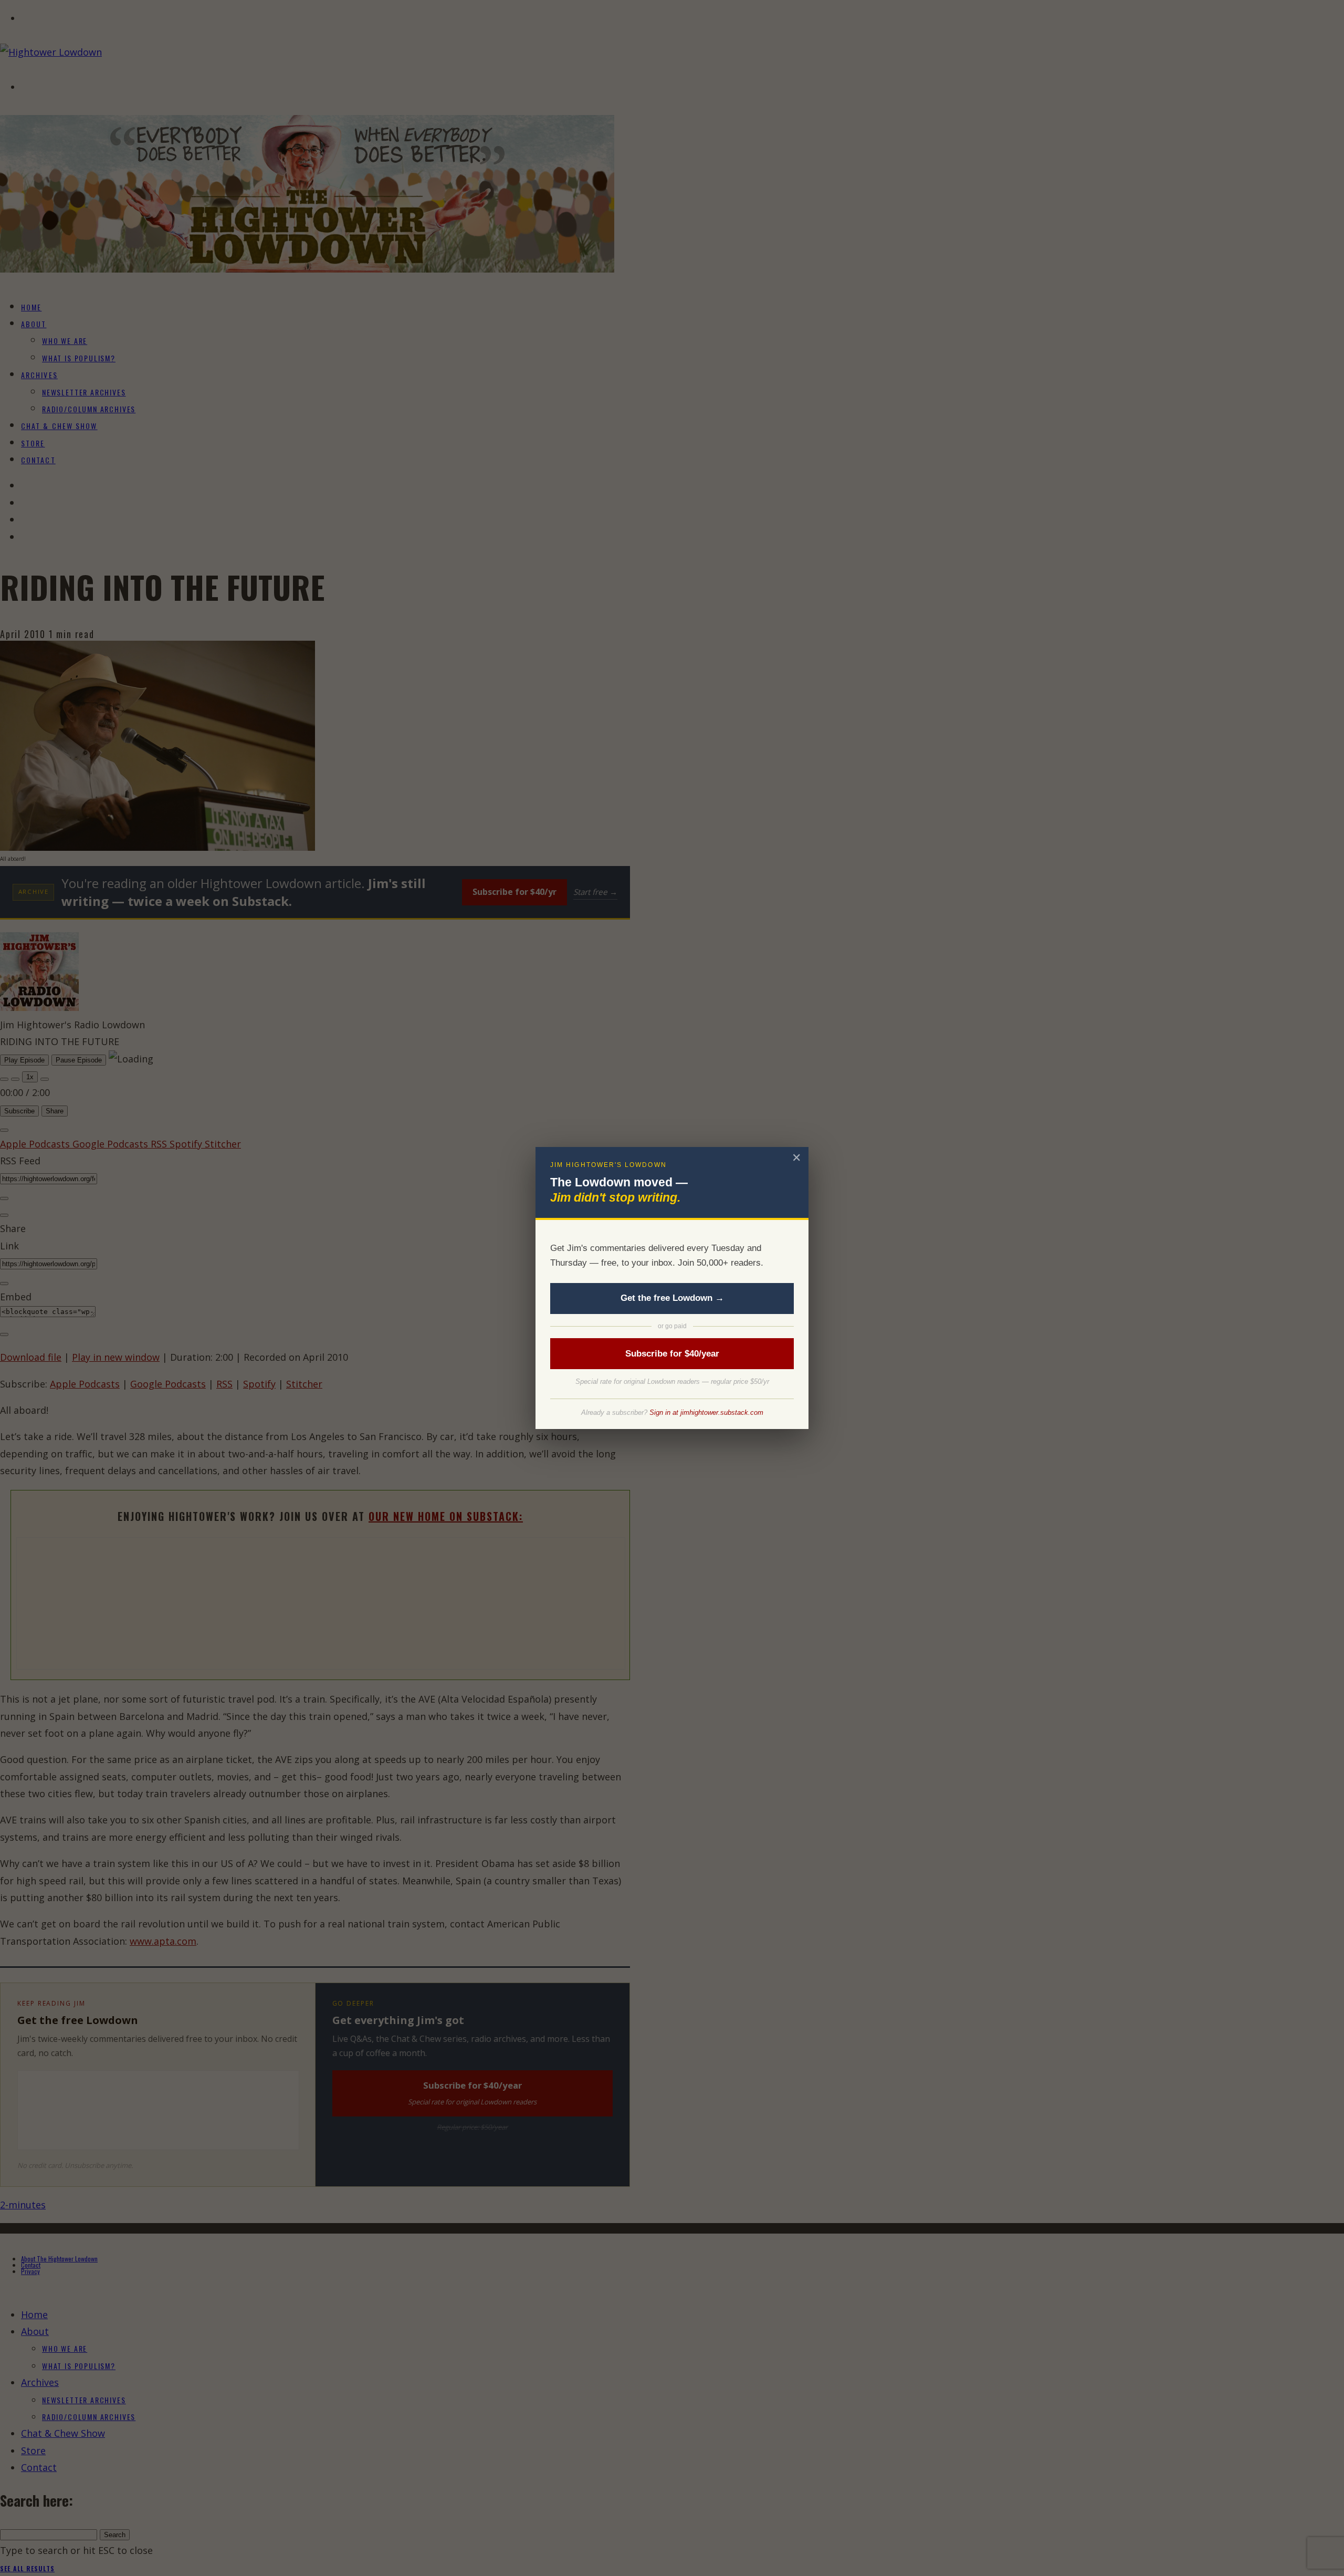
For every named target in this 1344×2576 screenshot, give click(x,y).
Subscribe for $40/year (672, 1354)
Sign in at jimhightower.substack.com (706, 1412)
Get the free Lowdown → (672, 1298)
